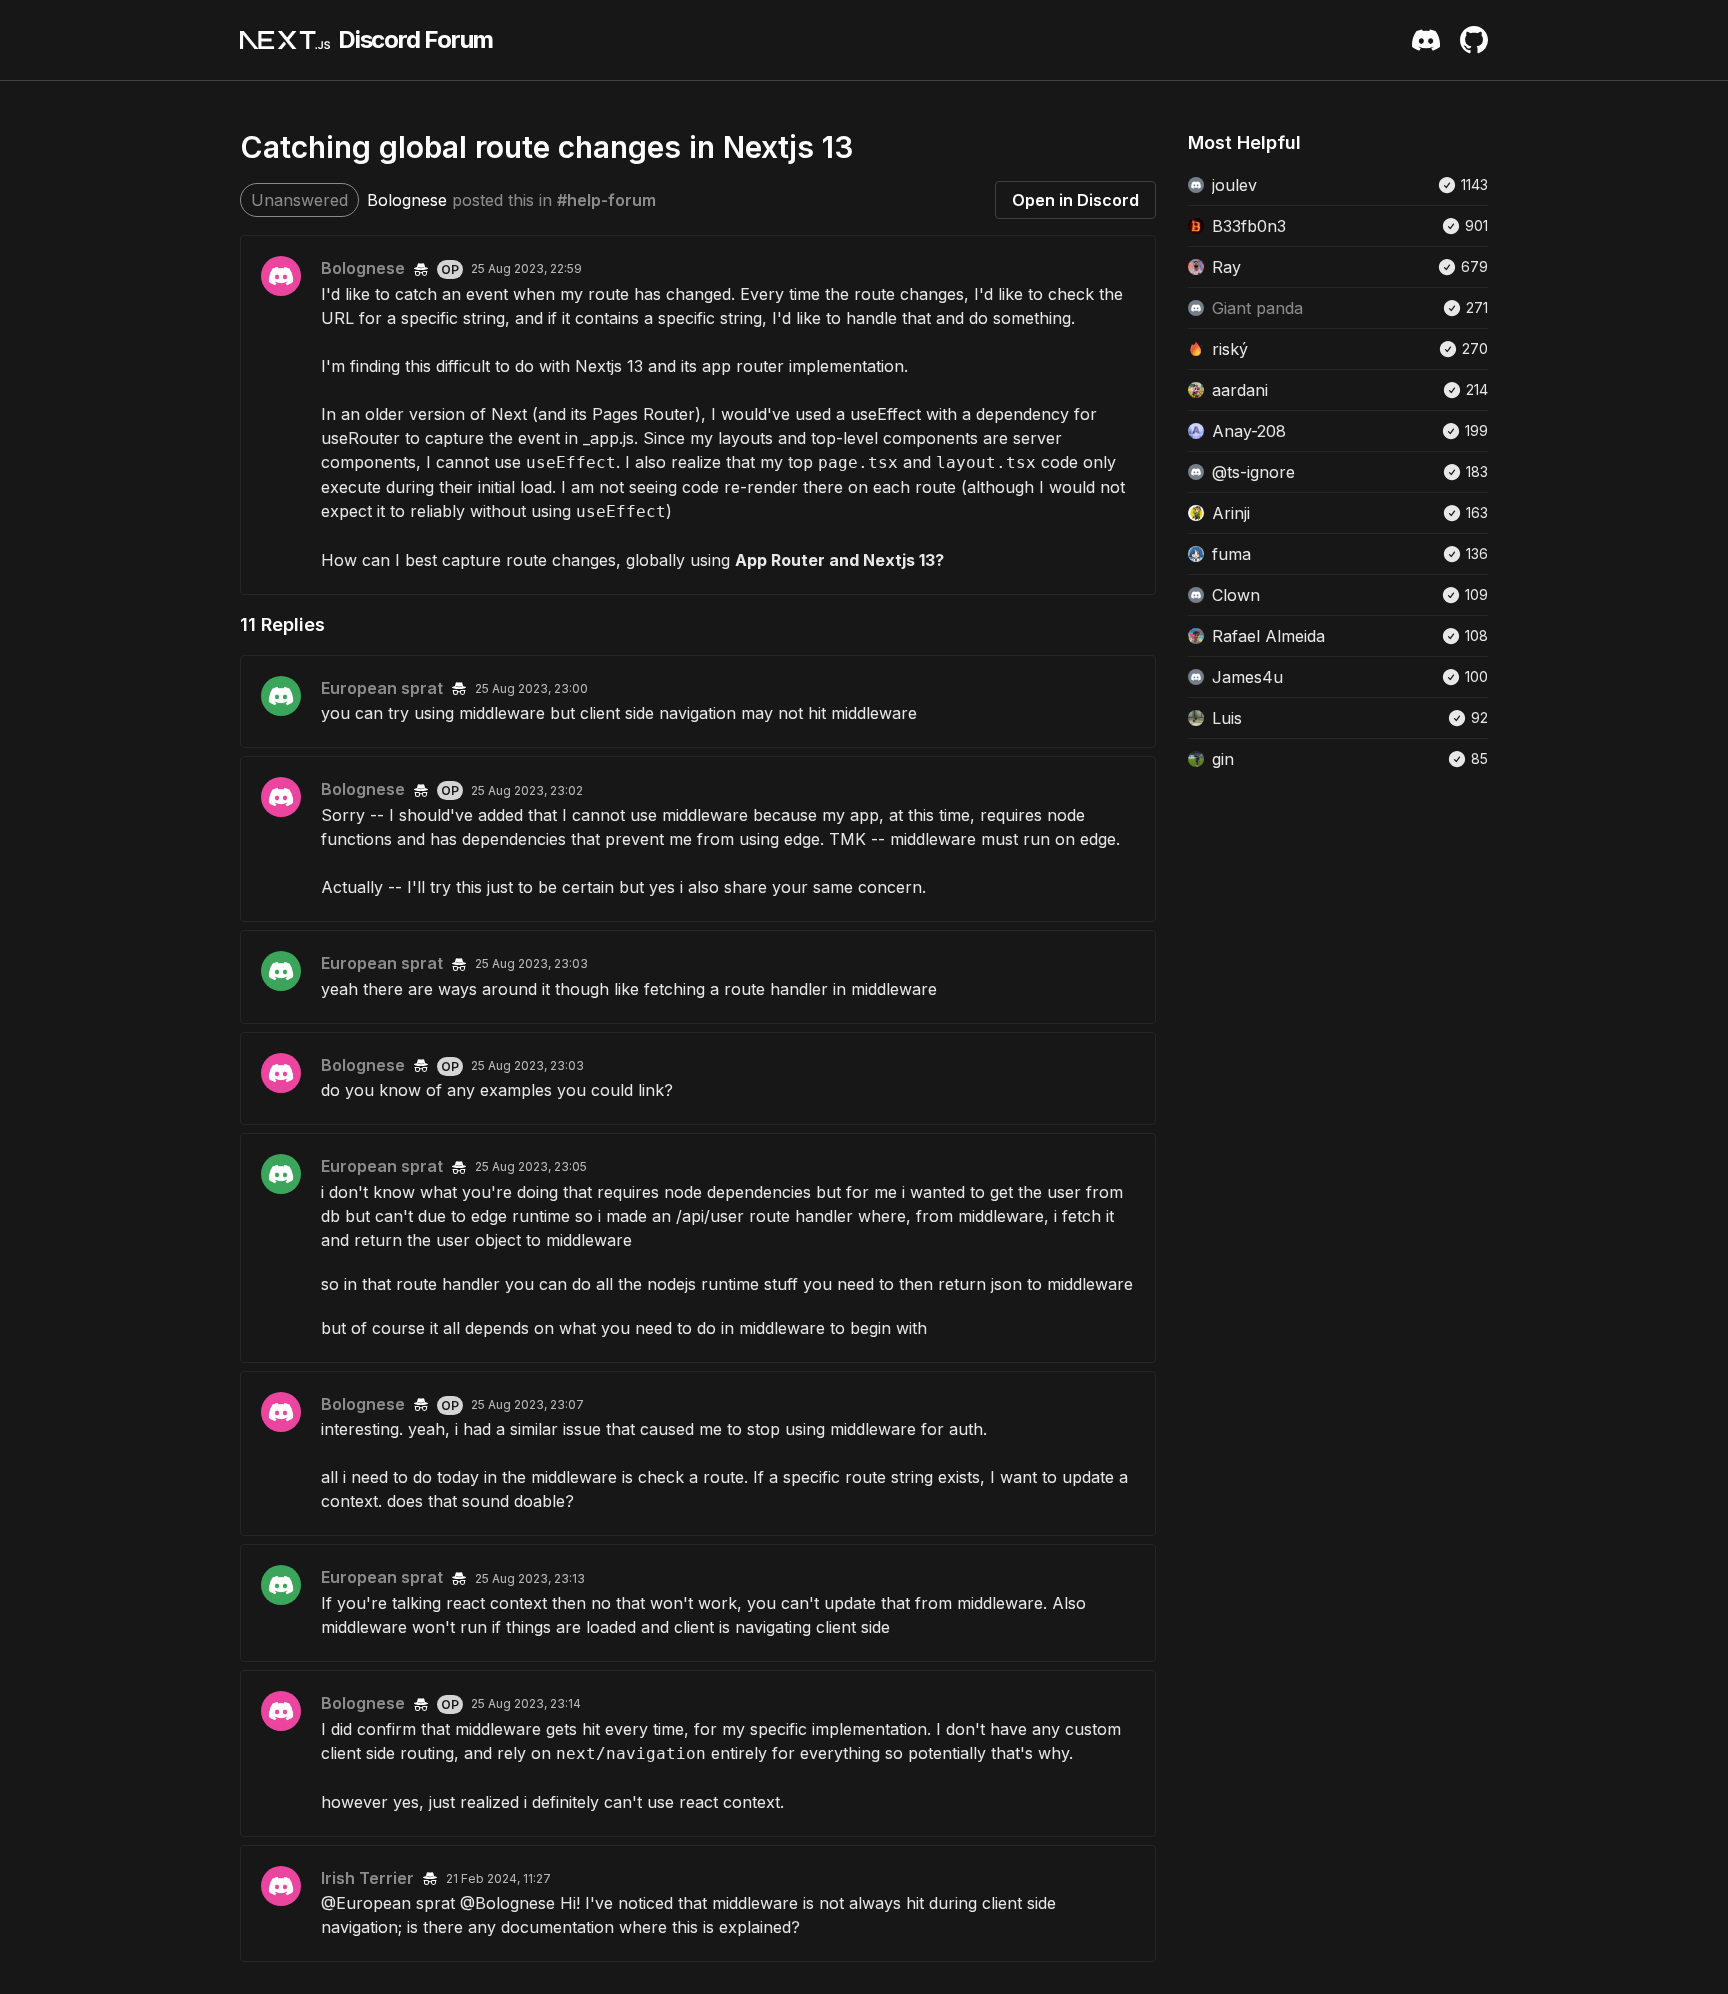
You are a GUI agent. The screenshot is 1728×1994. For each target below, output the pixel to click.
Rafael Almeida (1268, 636)
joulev (1234, 185)
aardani (1240, 390)
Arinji (1231, 513)
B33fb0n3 (1249, 226)
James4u (1247, 677)
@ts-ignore (1253, 472)
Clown (1236, 595)
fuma (1231, 554)
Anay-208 (1249, 431)
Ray (1226, 267)
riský (1230, 349)
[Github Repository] (1474, 40)
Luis (1227, 718)
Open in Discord (1075, 200)
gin (1223, 759)
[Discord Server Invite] (1426, 40)
